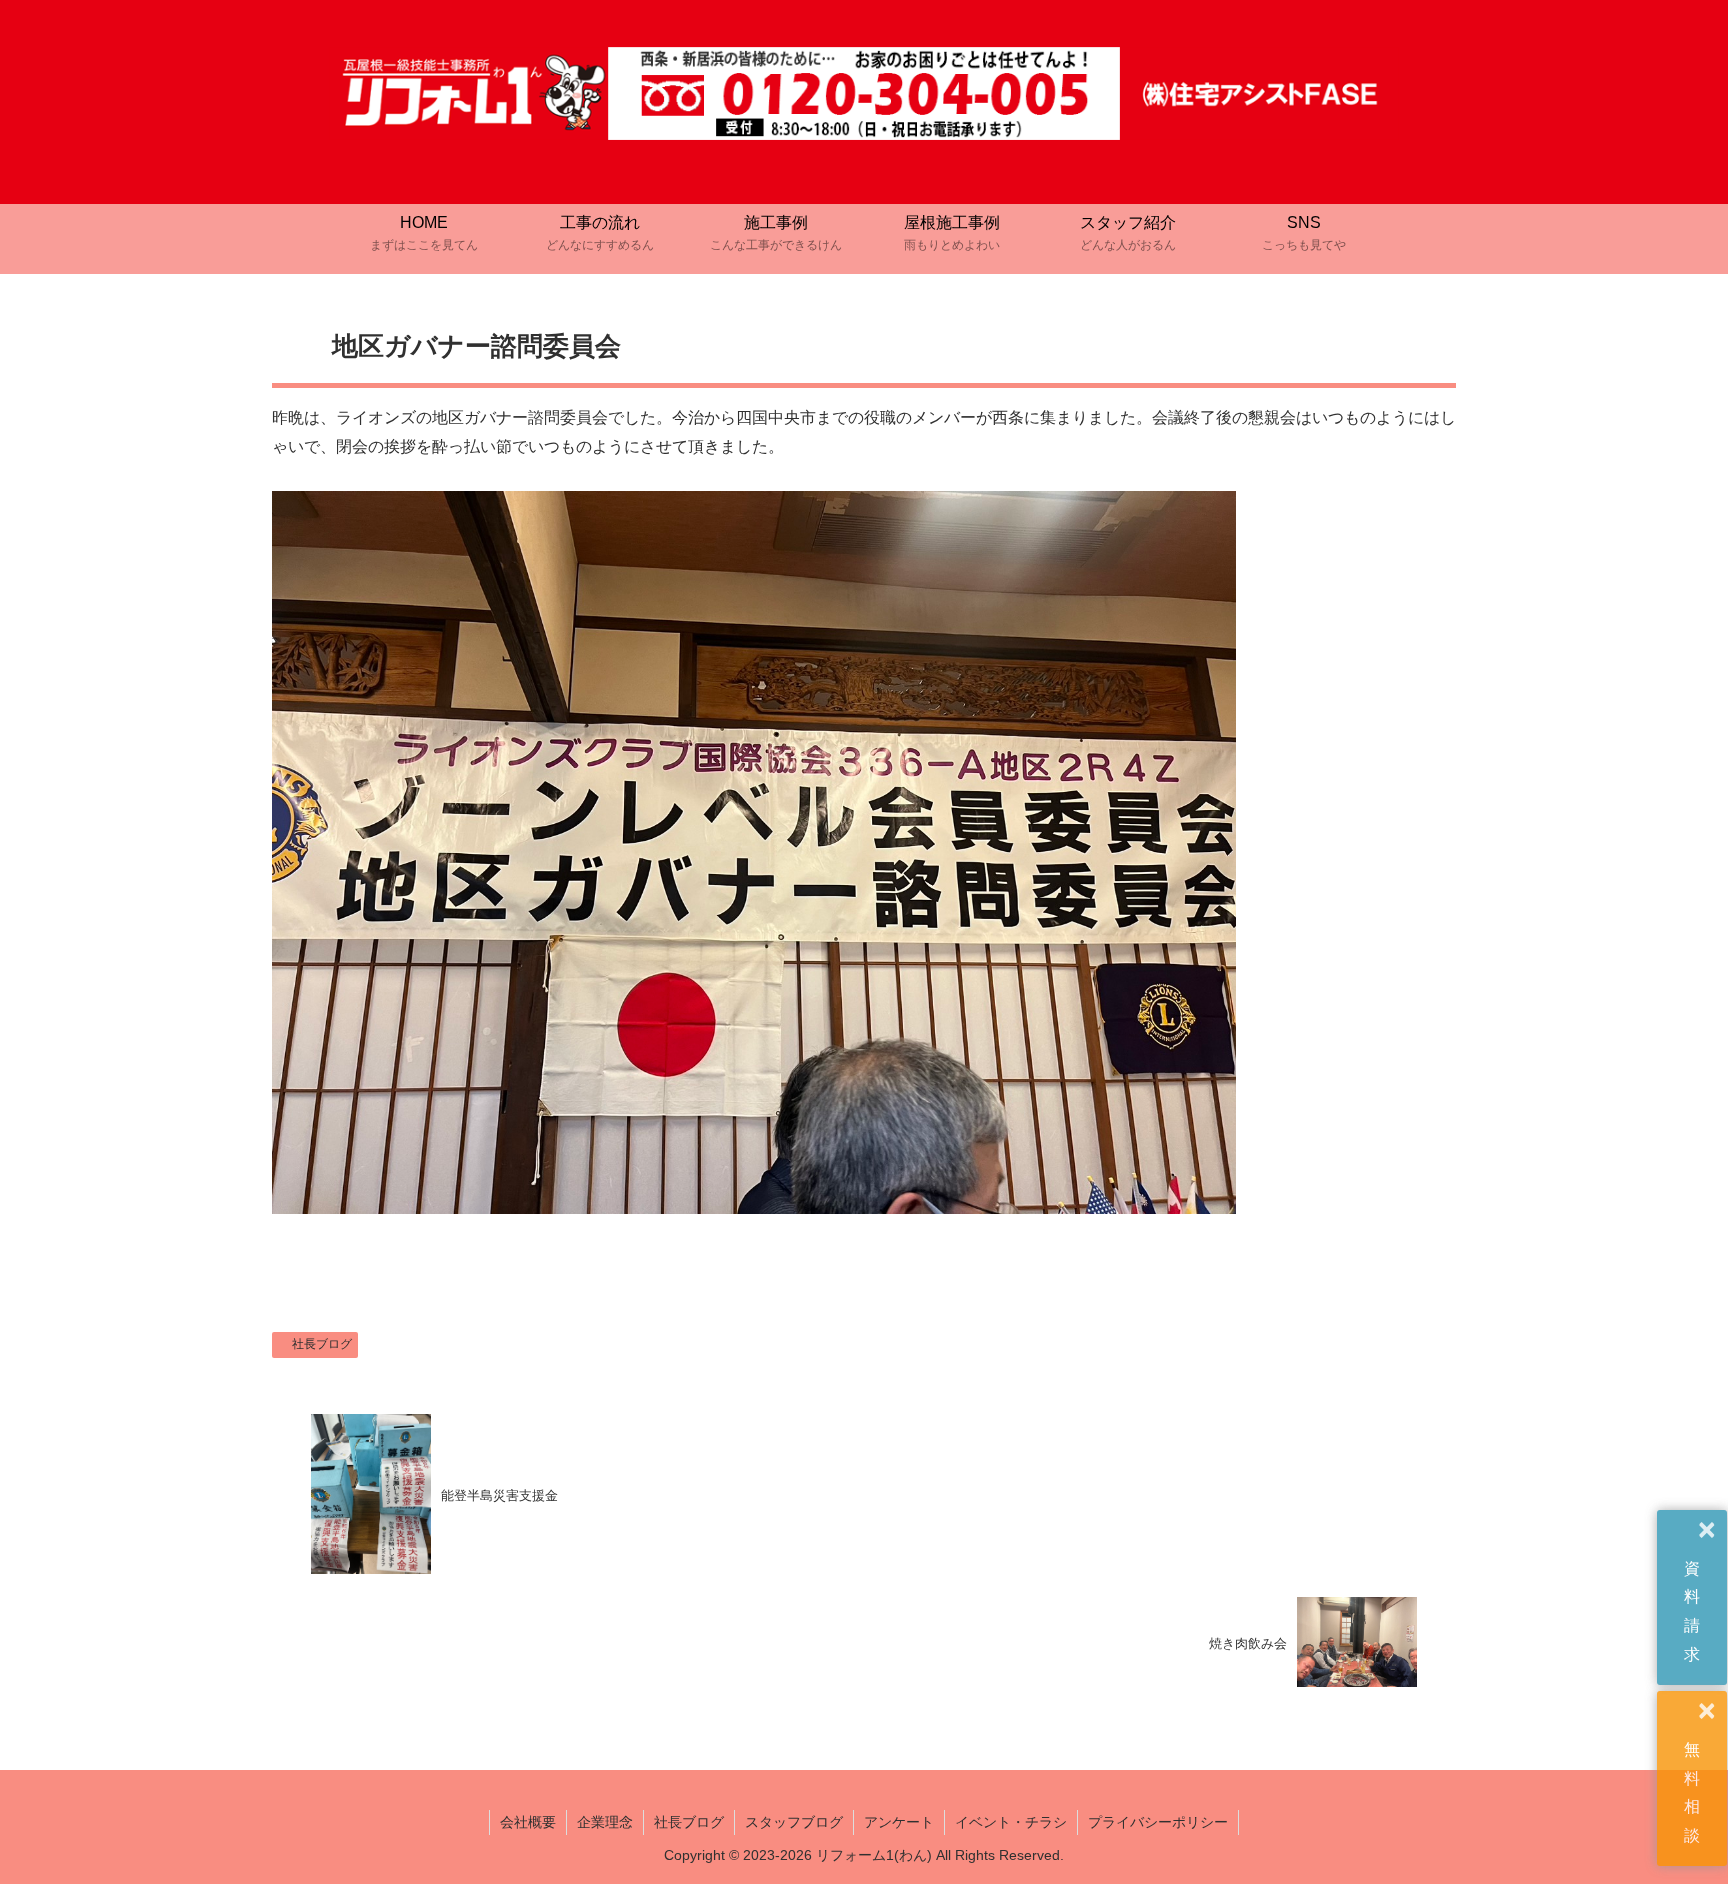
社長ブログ (322, 1344)
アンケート (899, 1822)
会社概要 (528, 1822)
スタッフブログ (794, 1822)
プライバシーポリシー (1158, 1822)
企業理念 (605, 1822)
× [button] (1707, 1531)
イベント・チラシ (1011, 1822)
